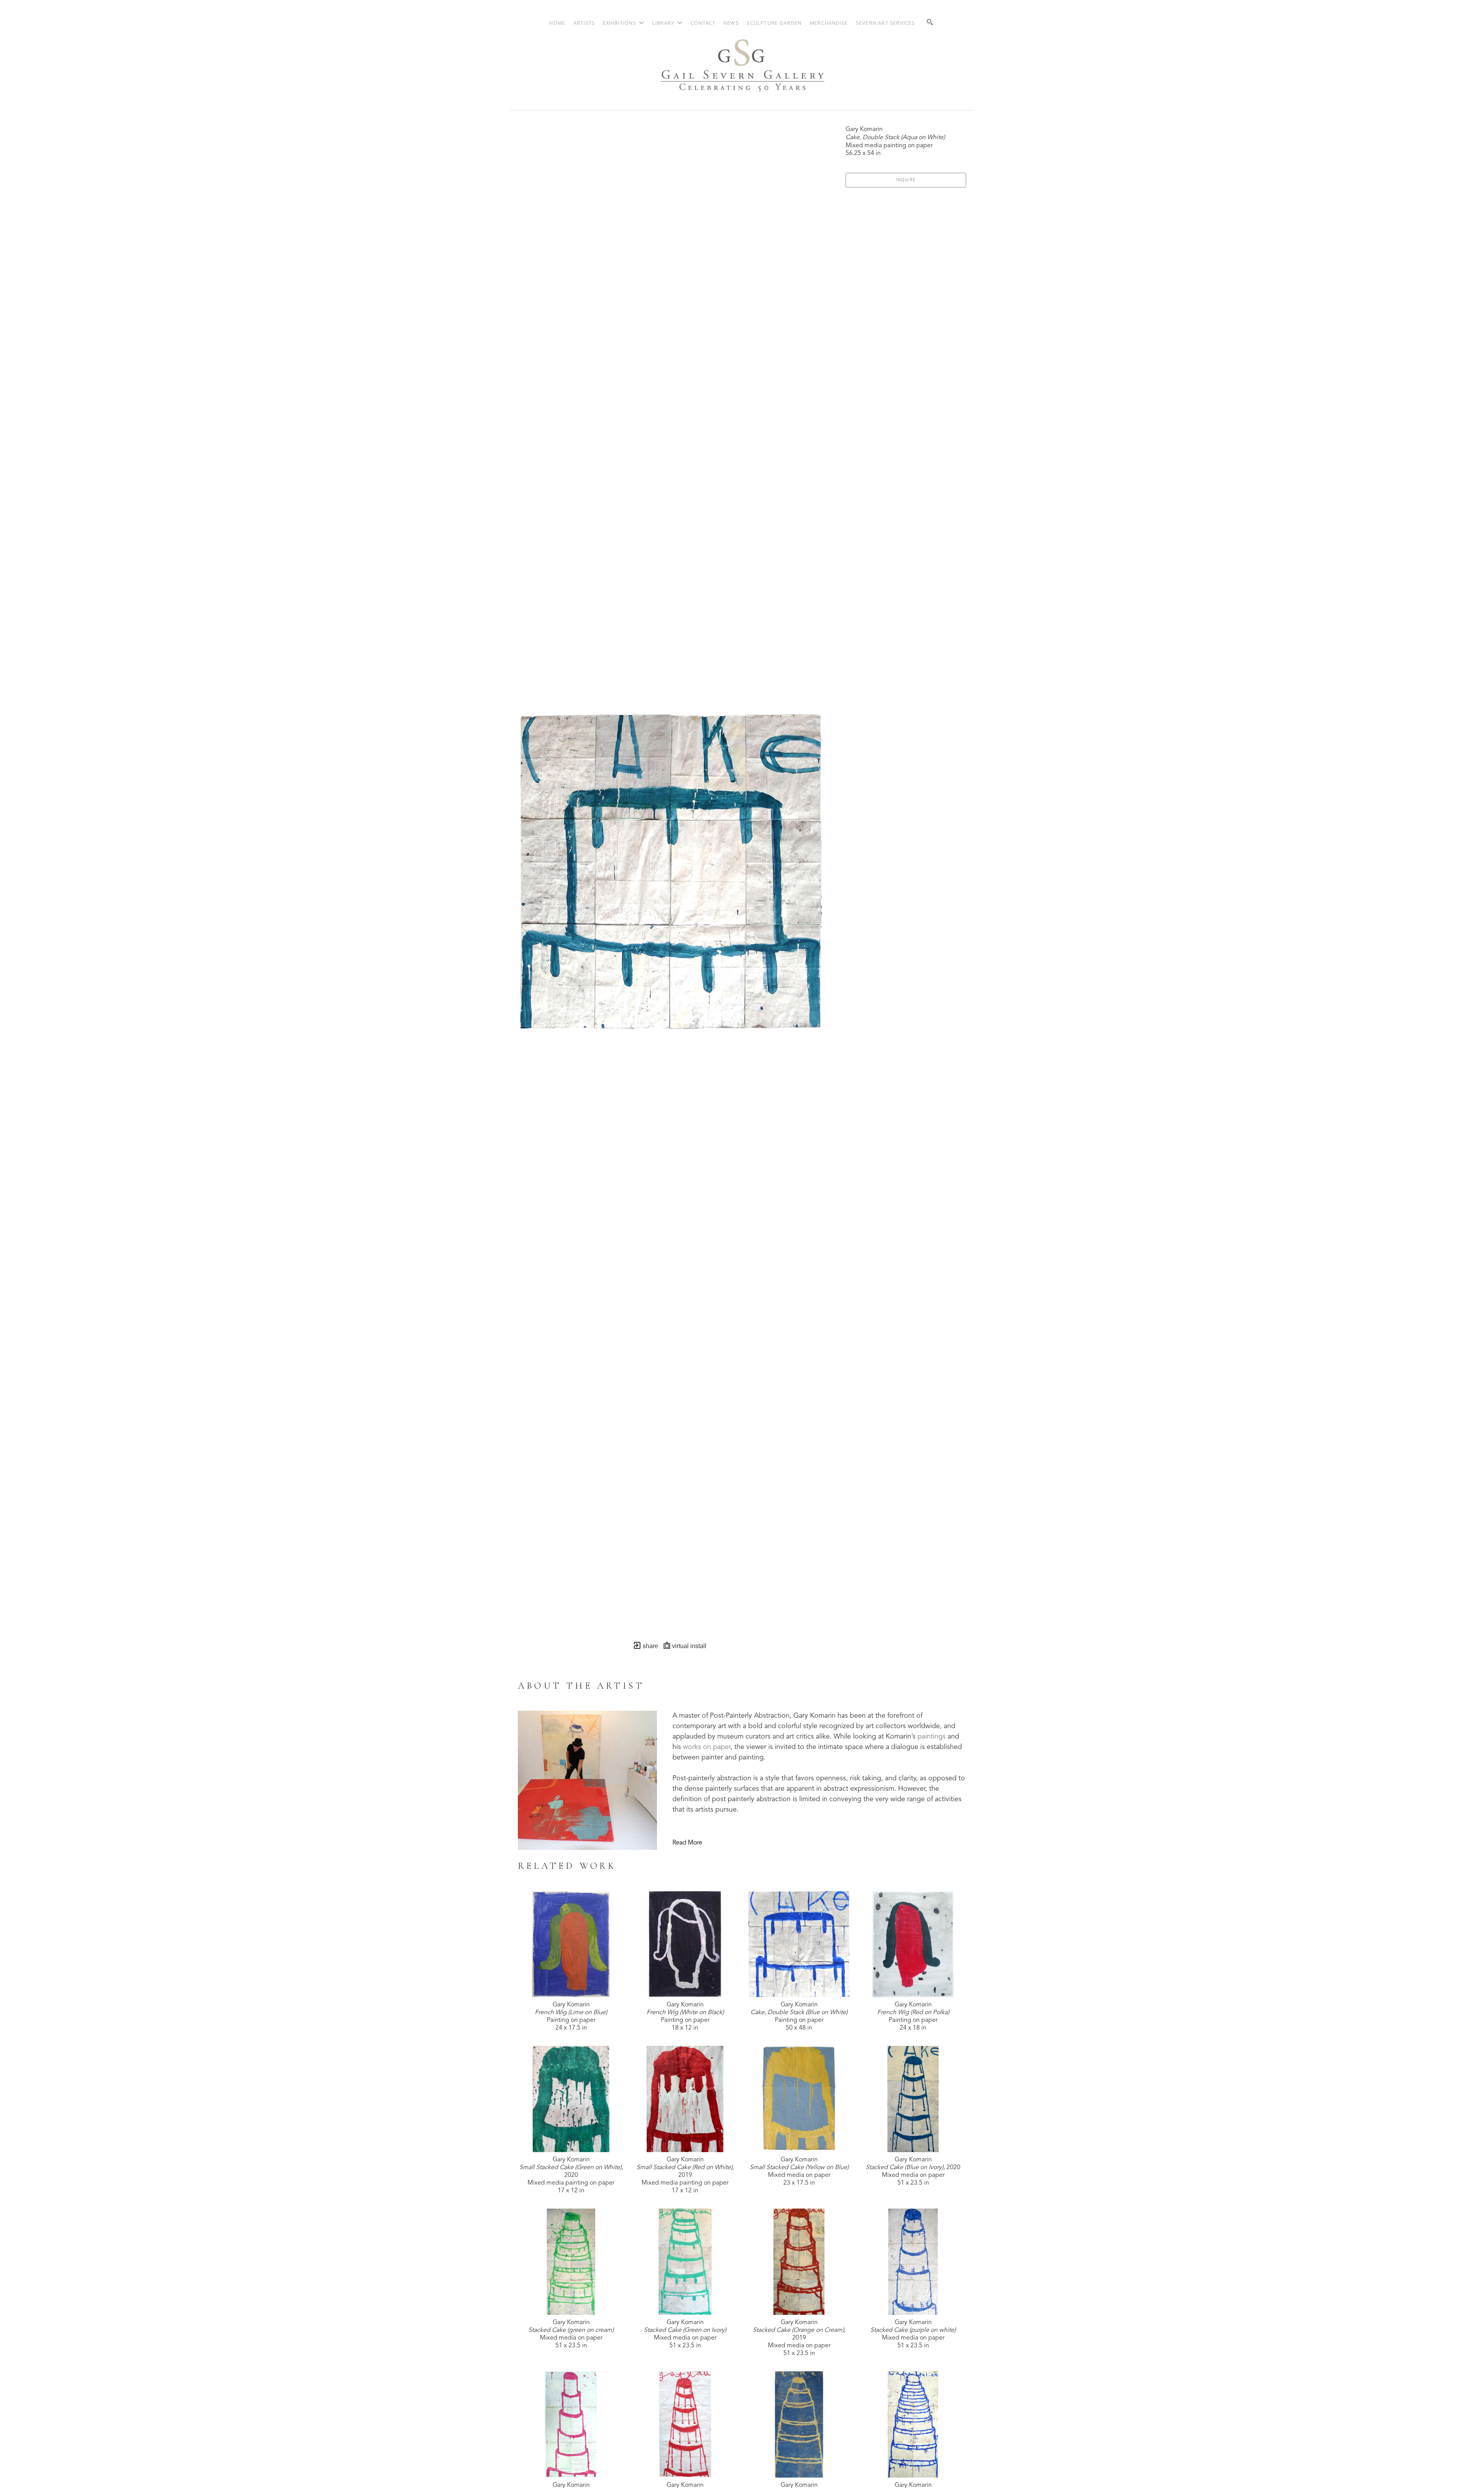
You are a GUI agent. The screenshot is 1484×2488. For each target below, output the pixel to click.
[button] (624, 23)
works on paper (707, 1747)
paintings (932, 1737)
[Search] (930, 22)
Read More (687, 1843)
